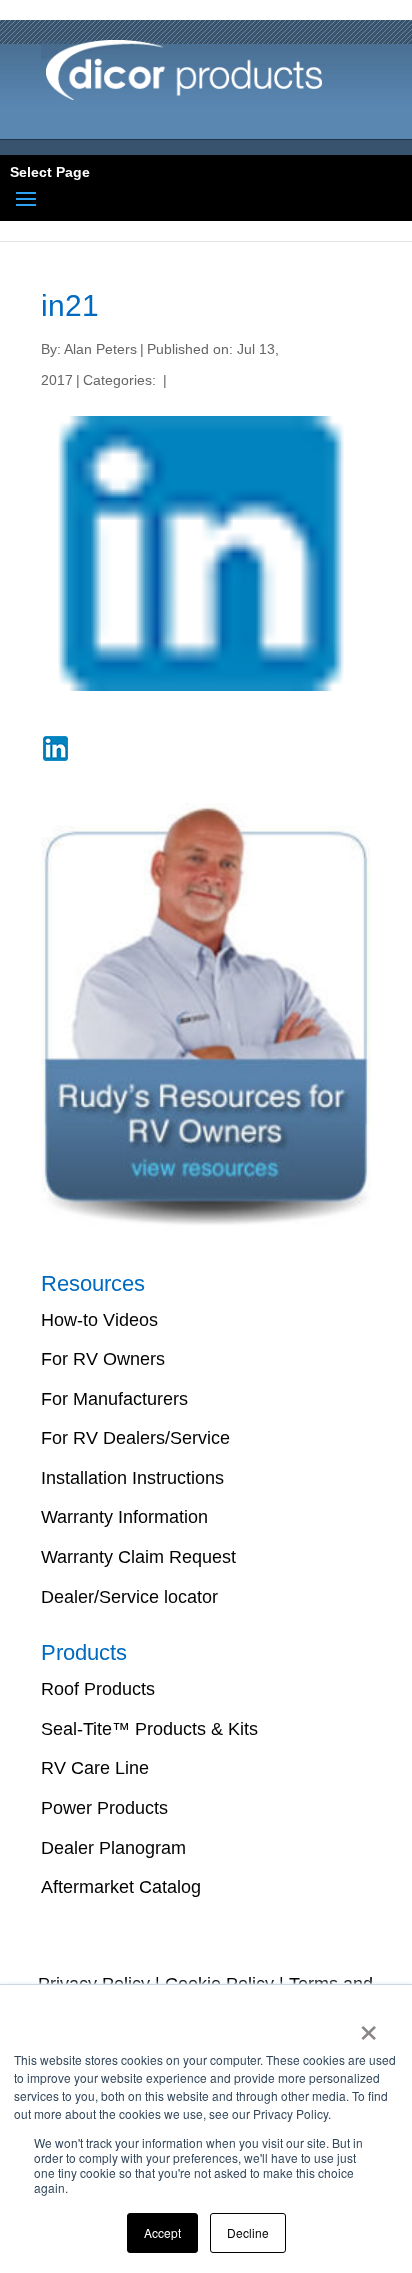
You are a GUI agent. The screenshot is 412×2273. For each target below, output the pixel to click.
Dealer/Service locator (129, 1597)
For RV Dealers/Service (135, 1438)
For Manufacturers (114, 1399)
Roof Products (98, 1689)
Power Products (104, 1808)
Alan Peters (100, 349)
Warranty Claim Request (138, 1557)
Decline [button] (248, 2232)
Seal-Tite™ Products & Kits (149, 1729)
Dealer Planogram (113, 1848)
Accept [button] (162, 2232)
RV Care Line (95, 1768)
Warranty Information (124, 1517)
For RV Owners (103, 1359)
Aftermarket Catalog (121, 1887)
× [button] (368, 2026)
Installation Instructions (132, 1478)
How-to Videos (99, 1320)
